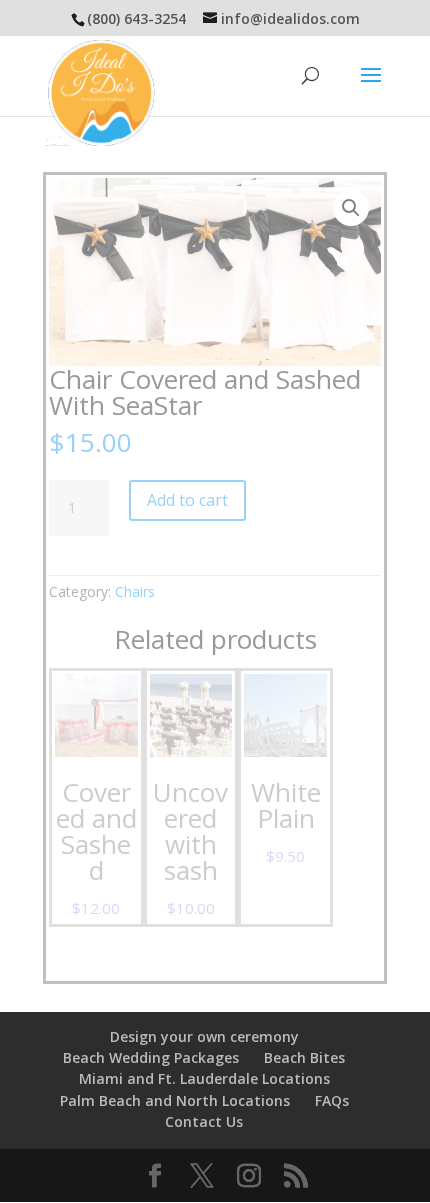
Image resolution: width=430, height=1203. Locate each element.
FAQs (332, 1100)
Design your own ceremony (204, 1036)
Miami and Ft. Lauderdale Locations (204, 1078)
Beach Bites (304, 1057)
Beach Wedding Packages (151, 1057)
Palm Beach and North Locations (175, 1100)
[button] (351, 208)
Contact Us (204, 1121)
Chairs (135, 591)
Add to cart (187, 500)
